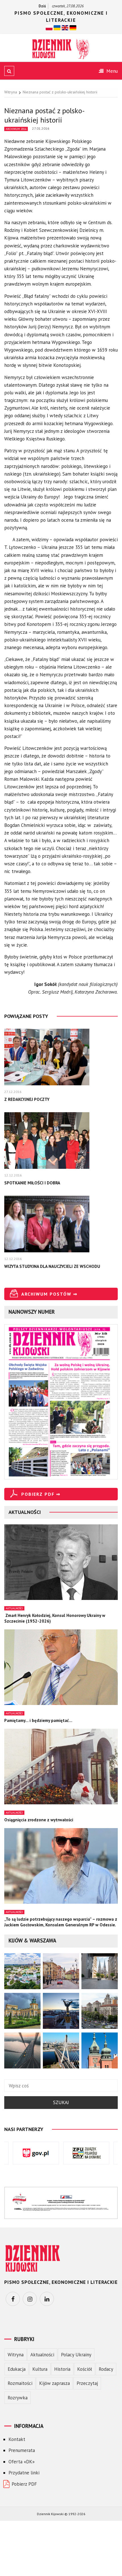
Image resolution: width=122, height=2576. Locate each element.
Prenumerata (22, 2450)
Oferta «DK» (22, 2462)
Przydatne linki (24, 2473)
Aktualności (14, 1608)
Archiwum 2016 (16, 129)
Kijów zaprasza (54, 2383)
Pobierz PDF (24, 2484)
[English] (65, 27)
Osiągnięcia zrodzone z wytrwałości (39, 1820)
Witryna (16, 2355)
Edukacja (17, 2369)
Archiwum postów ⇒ (49, 1294)
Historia (62, 2369)
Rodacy (106, 2369)
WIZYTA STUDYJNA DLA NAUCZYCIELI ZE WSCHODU (52, 1266)
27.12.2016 (13, 1092)
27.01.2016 (41, 128)
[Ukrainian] (57, 27)
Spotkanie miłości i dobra (32, 1183)
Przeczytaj (87, 2383)
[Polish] (49, 27)
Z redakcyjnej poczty (27, 1099)
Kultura (40, 2369)
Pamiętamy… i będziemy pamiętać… (38, 1720)
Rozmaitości (20, 2383)
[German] (73, 27)
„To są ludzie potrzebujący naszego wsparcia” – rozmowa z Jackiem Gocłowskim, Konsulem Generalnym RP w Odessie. (61, 1922)
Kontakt (17, 2439)
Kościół (85, 2369)
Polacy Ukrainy (76, 2355)
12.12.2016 (13, 1175)
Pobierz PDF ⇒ (41, 1494)
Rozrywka (18, 2398)
